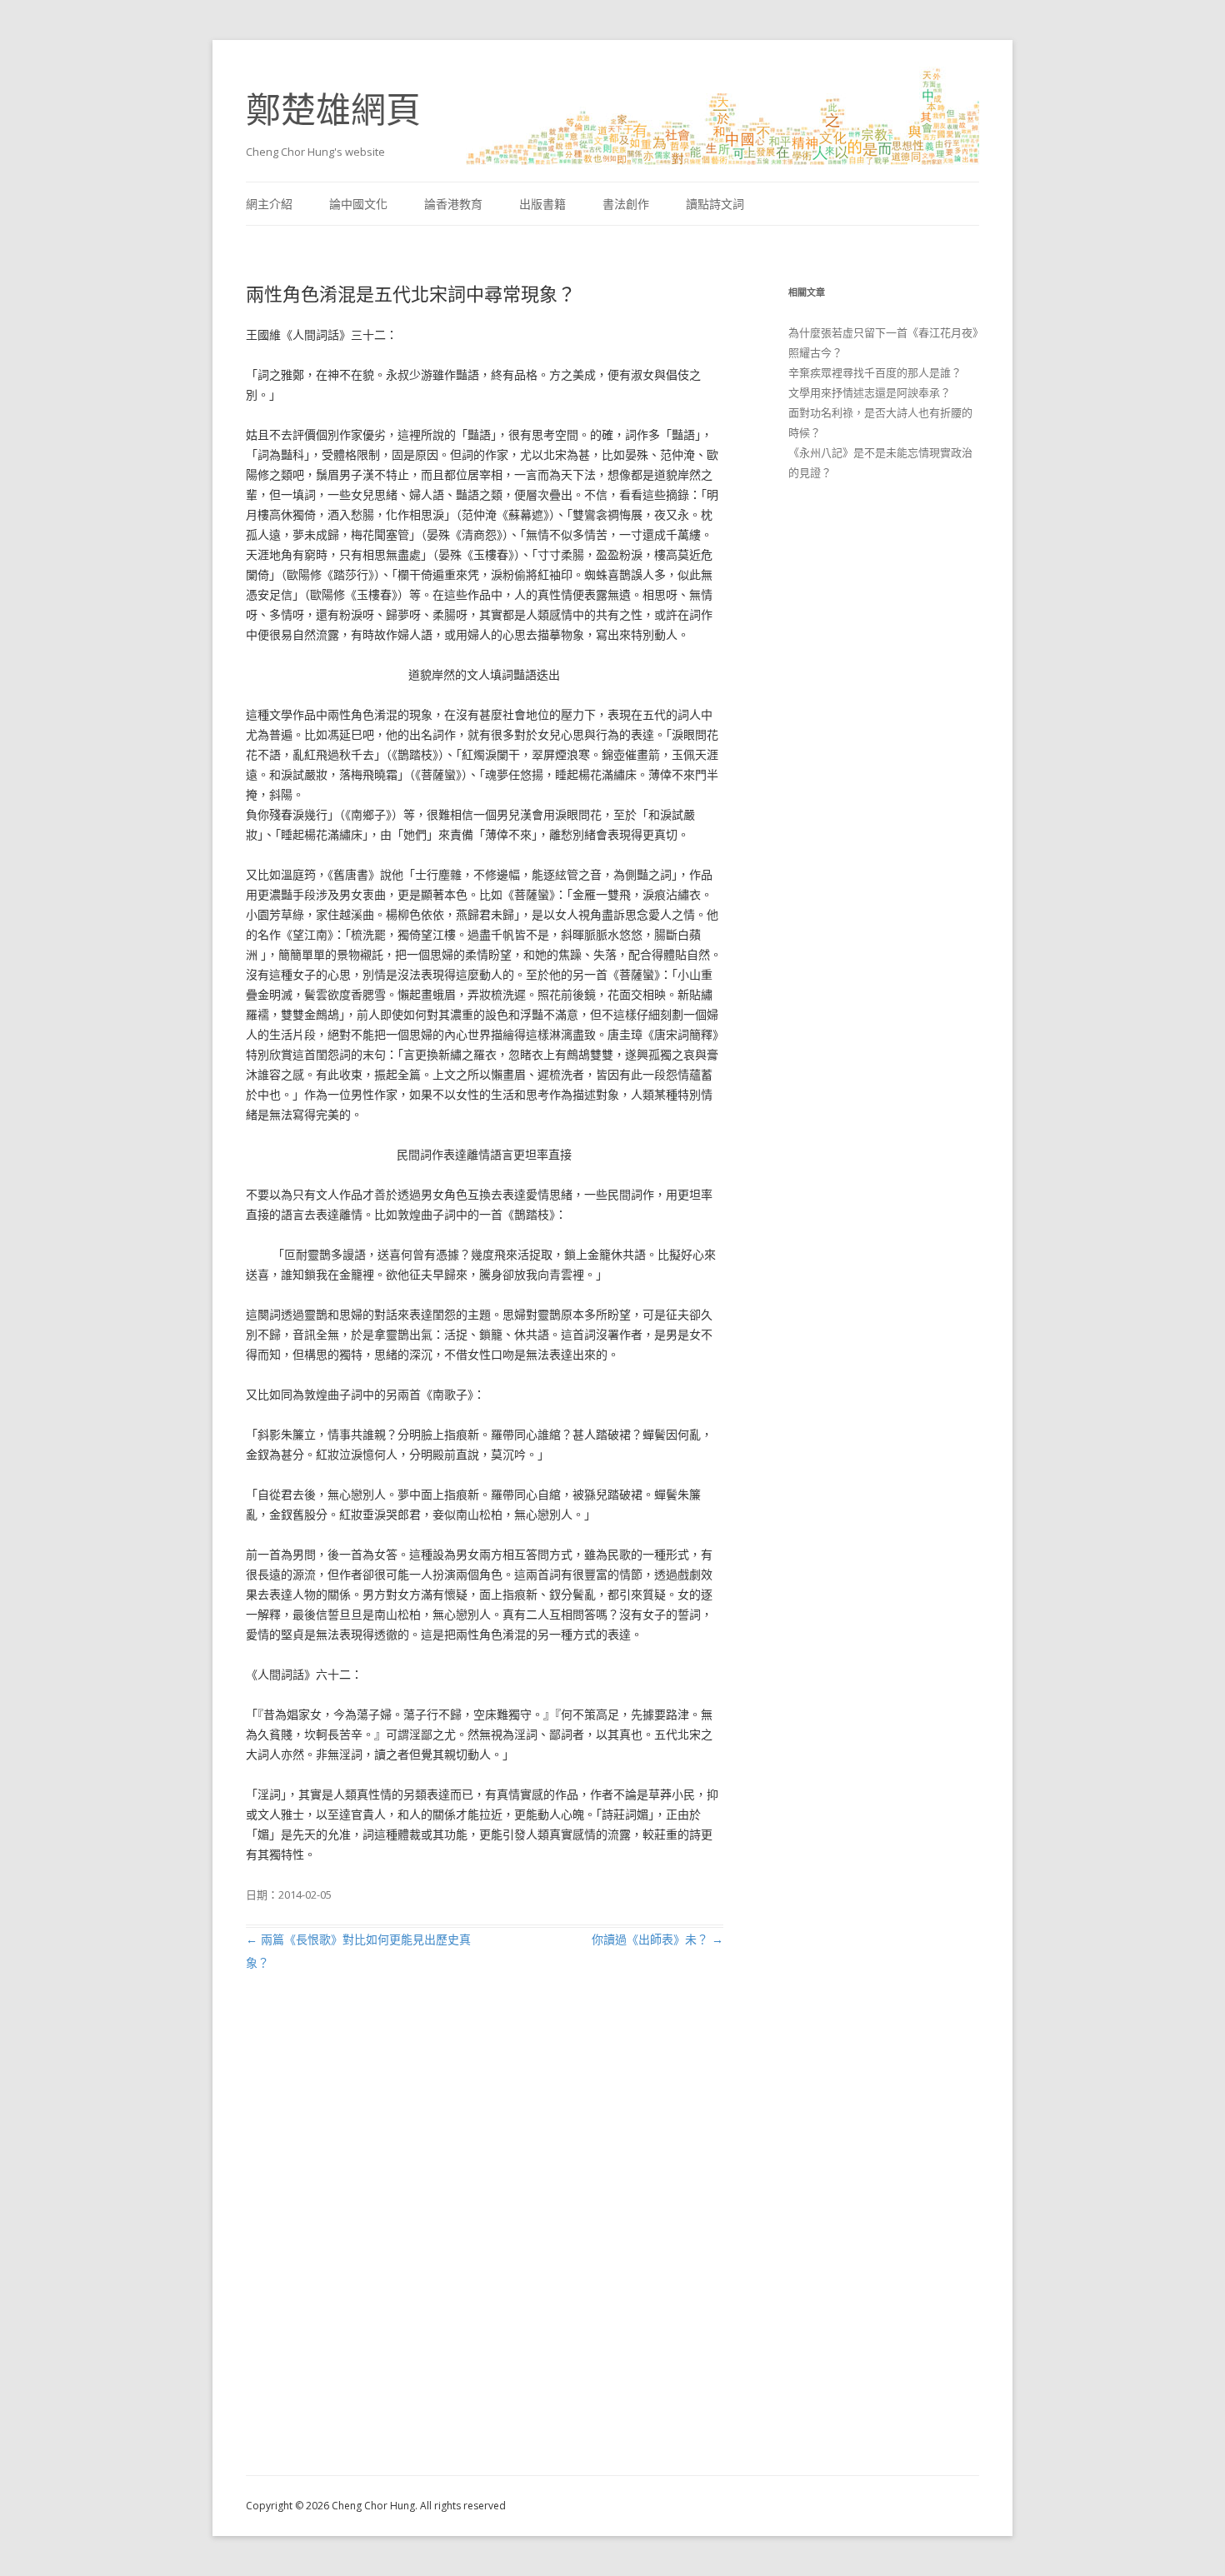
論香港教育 (453, 204)
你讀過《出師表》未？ (657, 1939)
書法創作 (626, 204)
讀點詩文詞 (715, 204)
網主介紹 (269, 204)
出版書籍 (542, 204)
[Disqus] (485, 2243)
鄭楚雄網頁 (333, 109)
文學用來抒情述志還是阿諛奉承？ (870, 392)
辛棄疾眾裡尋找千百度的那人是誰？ (875, 372)
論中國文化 (358, 204)
